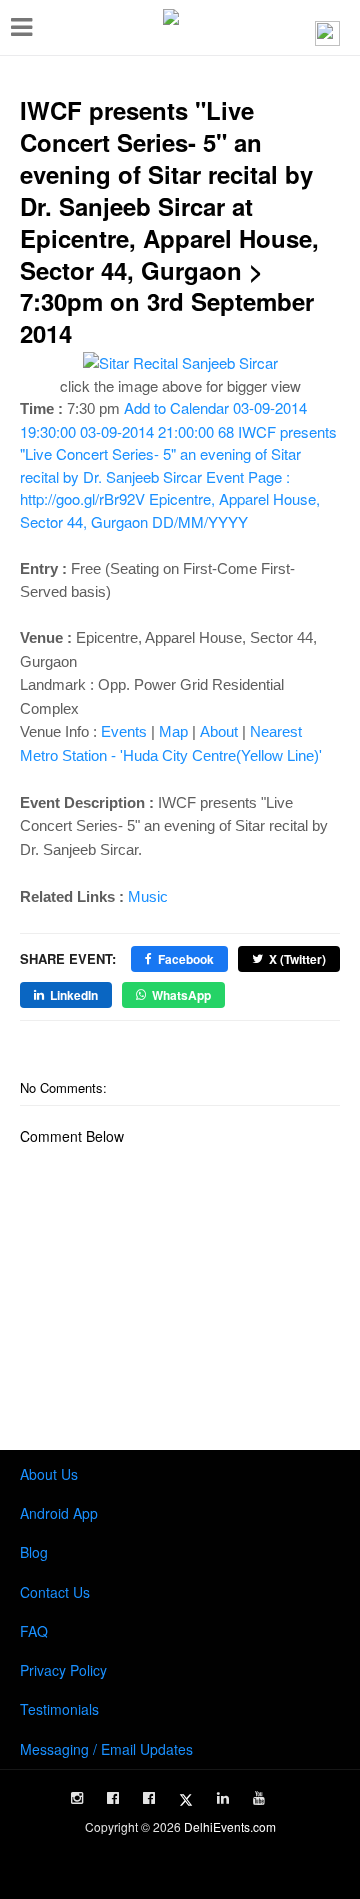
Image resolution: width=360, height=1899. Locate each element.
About (219, 731)
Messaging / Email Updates (106, 1749)
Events (124, 731)
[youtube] (259, 1798)
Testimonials (59, 1709)
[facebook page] (113, 1798)
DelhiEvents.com (230, 1826)
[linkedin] (223, 1798)
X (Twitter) (297, 959)
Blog (34, 1552)
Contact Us (55, 1592)
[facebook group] (149, 1798)
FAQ (34, 1631)
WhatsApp (181, 995)
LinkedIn (74, 995)
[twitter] (186, 1800)
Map (173, 731)
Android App (59, 1513)
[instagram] (77, 1798)
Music (148, 896)
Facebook (186, 959)
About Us (49, 1474)
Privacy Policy (63, 1670)
